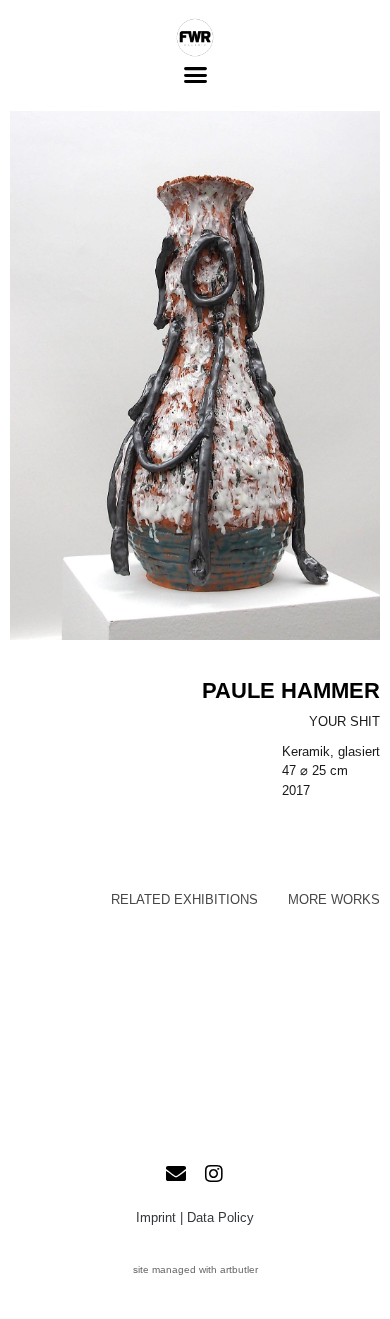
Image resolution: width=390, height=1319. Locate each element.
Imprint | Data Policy (195, 1217)
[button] (195, 75)
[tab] (184, 900)
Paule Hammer (291, 690)
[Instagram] (214, 1174)
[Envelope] (176, 1174)
